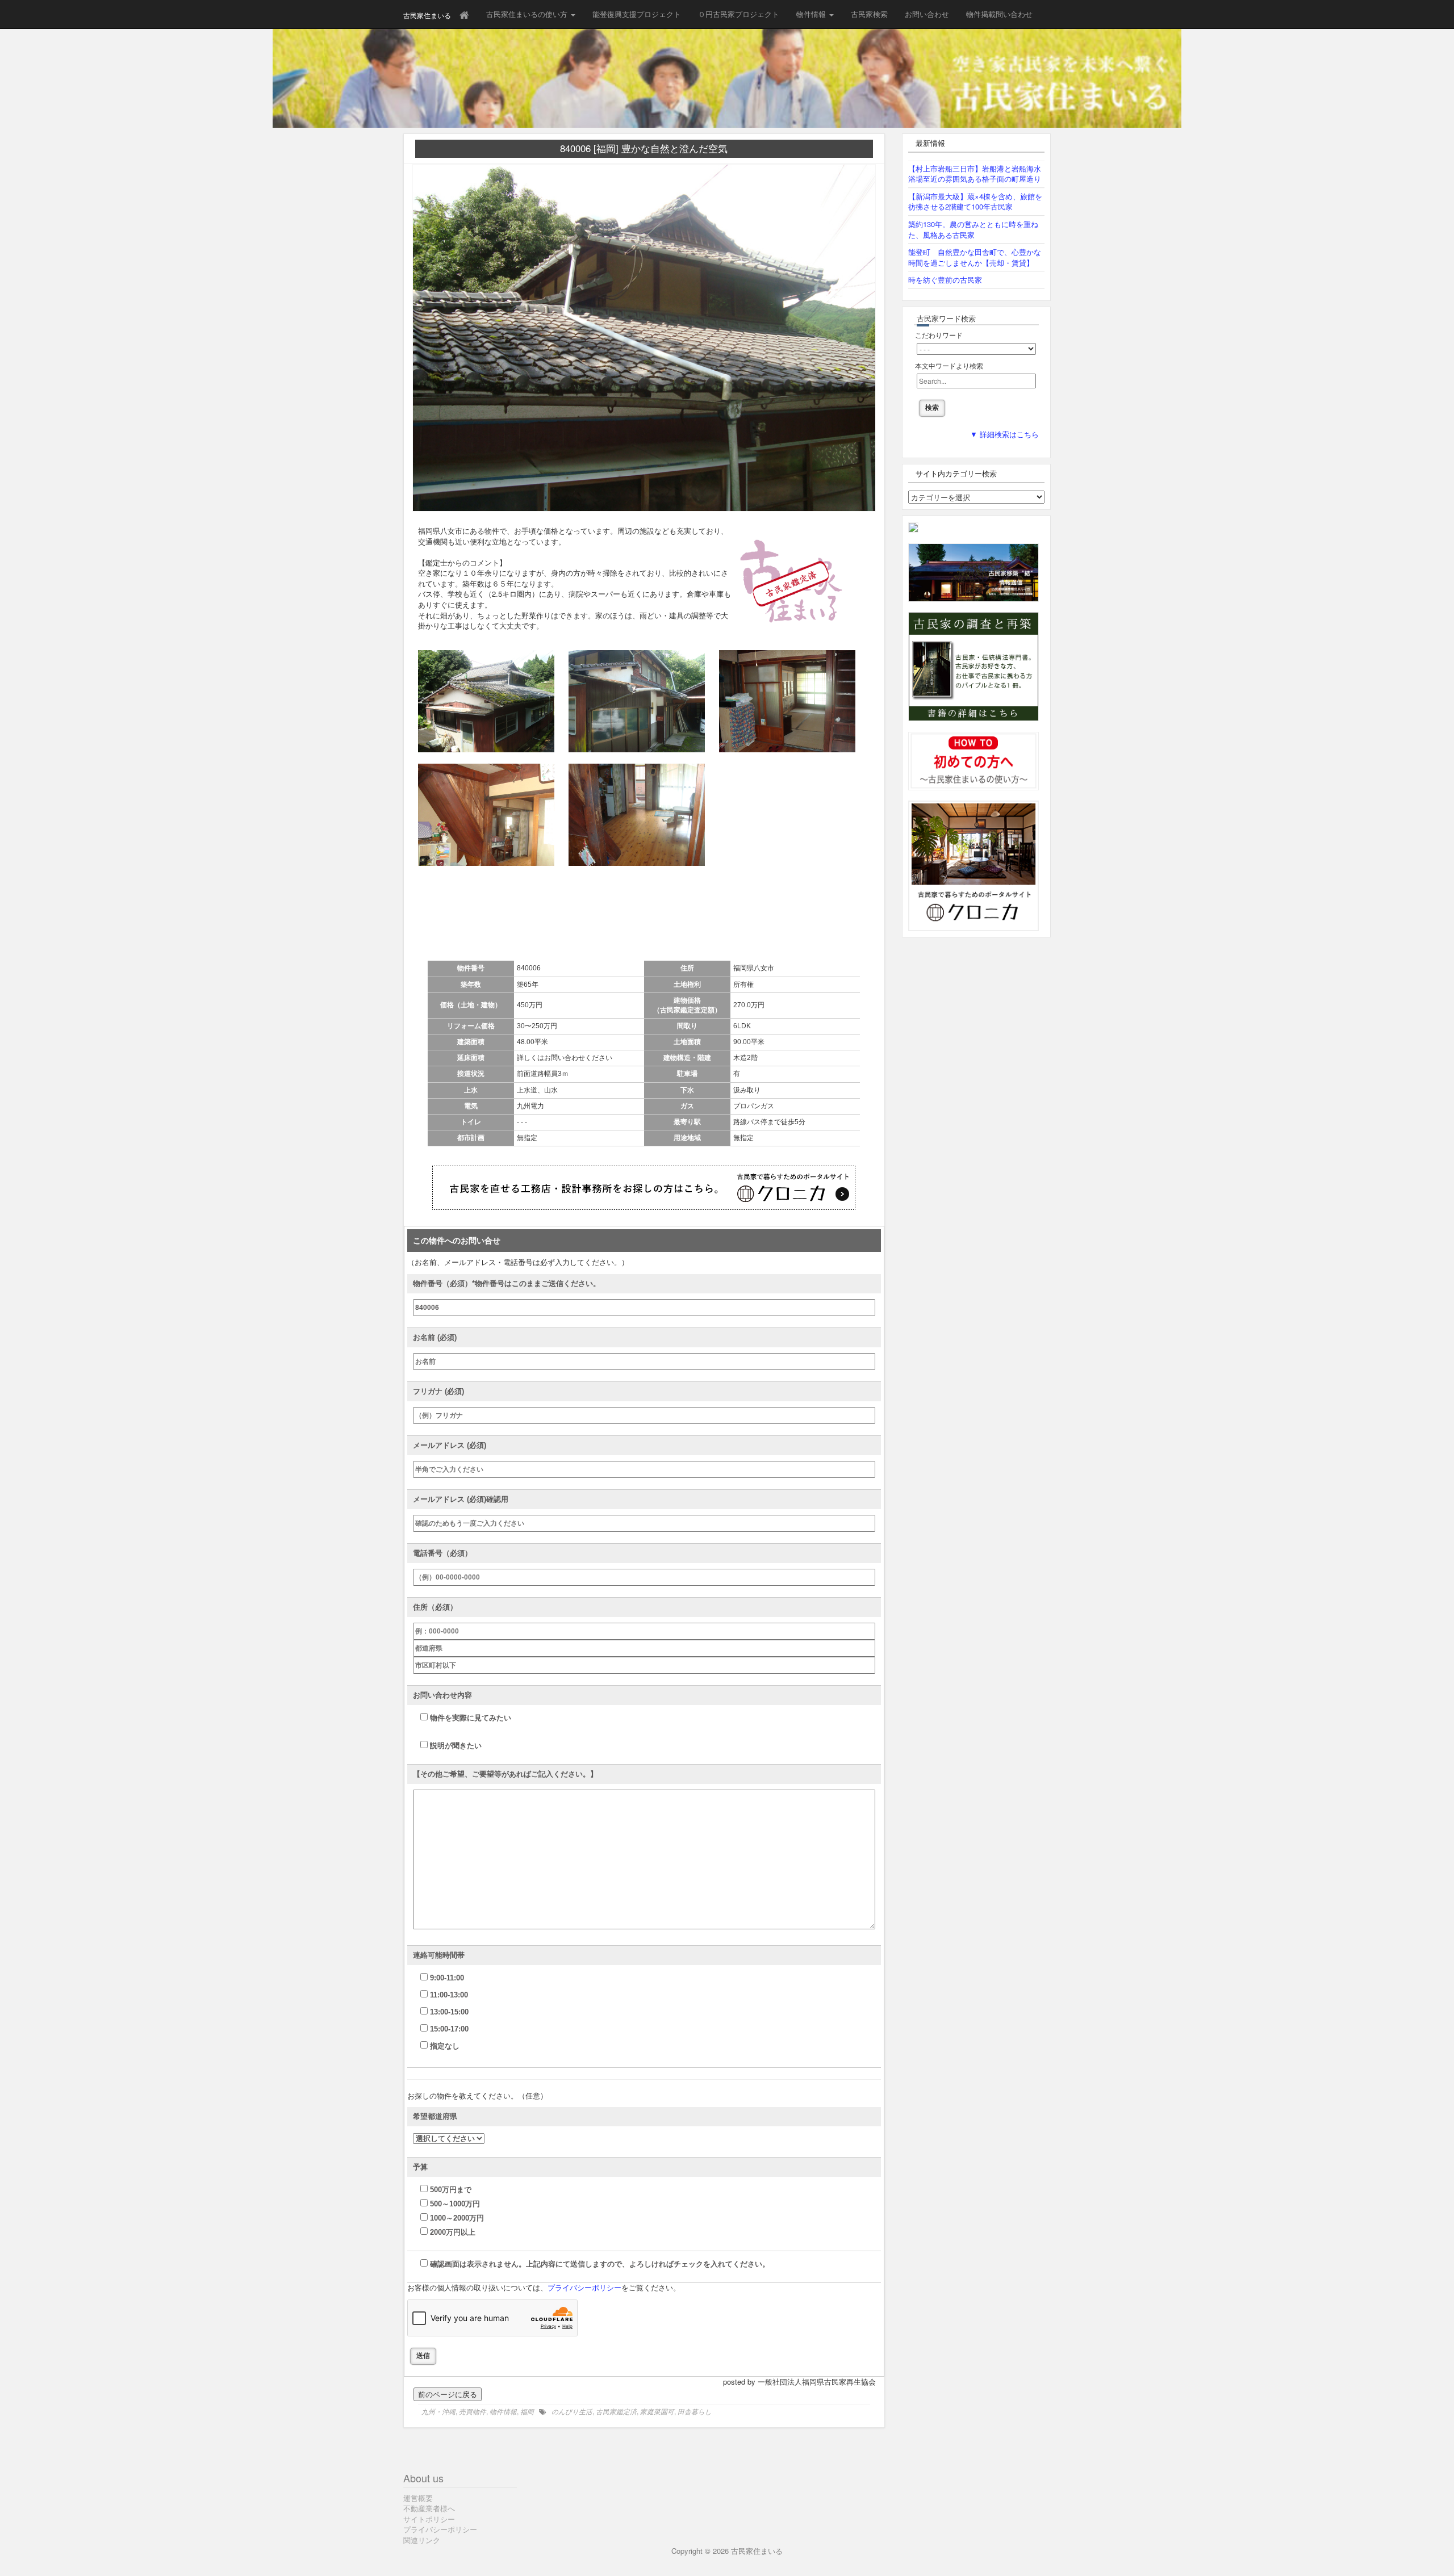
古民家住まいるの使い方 (528, 14)
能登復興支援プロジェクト (637, 14)
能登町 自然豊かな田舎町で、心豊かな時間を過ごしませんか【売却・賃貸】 (975, 257)
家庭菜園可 (657, 2411)
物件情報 (812, 14)
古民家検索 (869, 14)
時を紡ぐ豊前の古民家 (945, 280)
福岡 (527, 2411)
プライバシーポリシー (584, 2288)
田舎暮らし (695, 2411)
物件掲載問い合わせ (999, 14)
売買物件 (473, 2411)
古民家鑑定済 (616, 2411)
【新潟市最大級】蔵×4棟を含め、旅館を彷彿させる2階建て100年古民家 (975, 202)
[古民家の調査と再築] (973, 666)
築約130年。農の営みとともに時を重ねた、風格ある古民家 (973, 229)
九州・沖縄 (438, 2411)
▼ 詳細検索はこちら (1004, 435)
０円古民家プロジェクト (739, 14)
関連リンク (422, 2540)
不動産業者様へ (429, 2508)
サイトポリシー (429, 2519)
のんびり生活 (572, 2411)
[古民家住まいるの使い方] (973, 760)
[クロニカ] (973, 865)
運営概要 (418, 2498)
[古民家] (913, 527)
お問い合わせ (927, 14)
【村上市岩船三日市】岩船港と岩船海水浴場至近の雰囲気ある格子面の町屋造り (975, 174)
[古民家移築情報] (973, 571)
